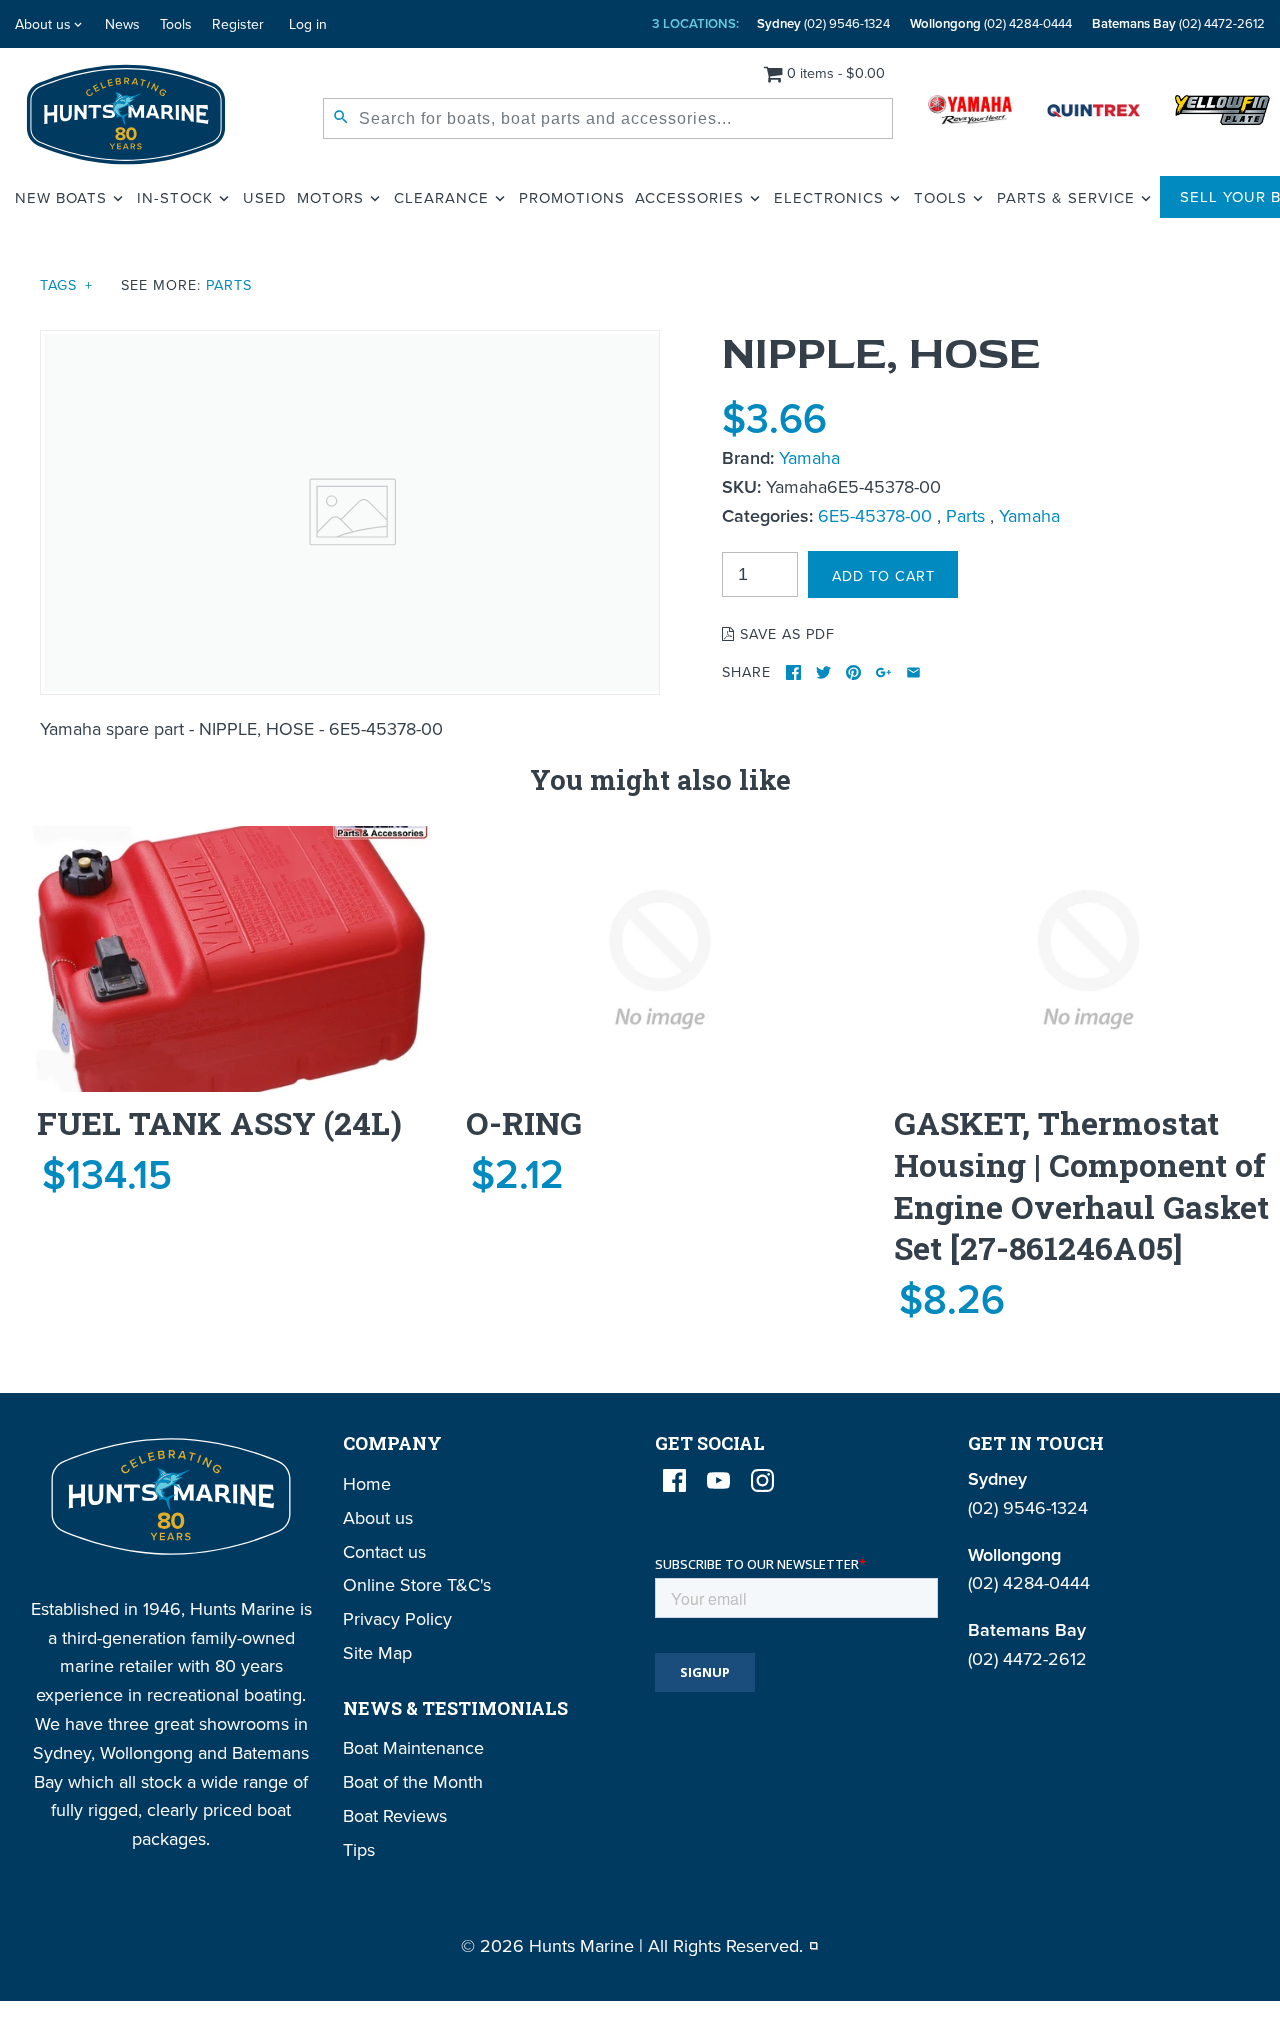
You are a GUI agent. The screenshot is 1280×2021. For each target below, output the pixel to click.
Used (265, 197)
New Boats (61, 197)
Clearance (441, 197)
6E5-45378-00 (875, 515)
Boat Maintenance (413, 1747)
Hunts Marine (581, 1945)
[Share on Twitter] (823, 672)
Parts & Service (1066, 197)
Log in (308, 24)
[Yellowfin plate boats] (1222, 114)
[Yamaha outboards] (970, 114)
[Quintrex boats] (1093, 114)
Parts (229, 284)
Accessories (689, 197)
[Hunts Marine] (126, 114)
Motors (330, 197)
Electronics (829, 197)
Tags (66, 284)
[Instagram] (762, 1480)
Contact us (384, 1551)
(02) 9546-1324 (823, 23)
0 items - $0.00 (836, 72)
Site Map (377, 1652)
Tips (359, 1849)
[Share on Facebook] (793, 672)
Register (238, 24)
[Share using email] (913, 672)
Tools (176, 24)
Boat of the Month (413, 1781)
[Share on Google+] (883, 672)
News (122, 24)
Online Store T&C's (417, 1584)
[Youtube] (718, 1480)
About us (43, 24)
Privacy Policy (397, 1618)
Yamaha (809, 457)
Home (367, 1483)
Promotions (572, 197)
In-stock (175, 197)
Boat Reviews (395, 1815)
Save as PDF (785, 633)
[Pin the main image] (853, 672)
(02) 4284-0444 (991, 23)
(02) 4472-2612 (1178, 23)
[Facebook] (674, 1480)
